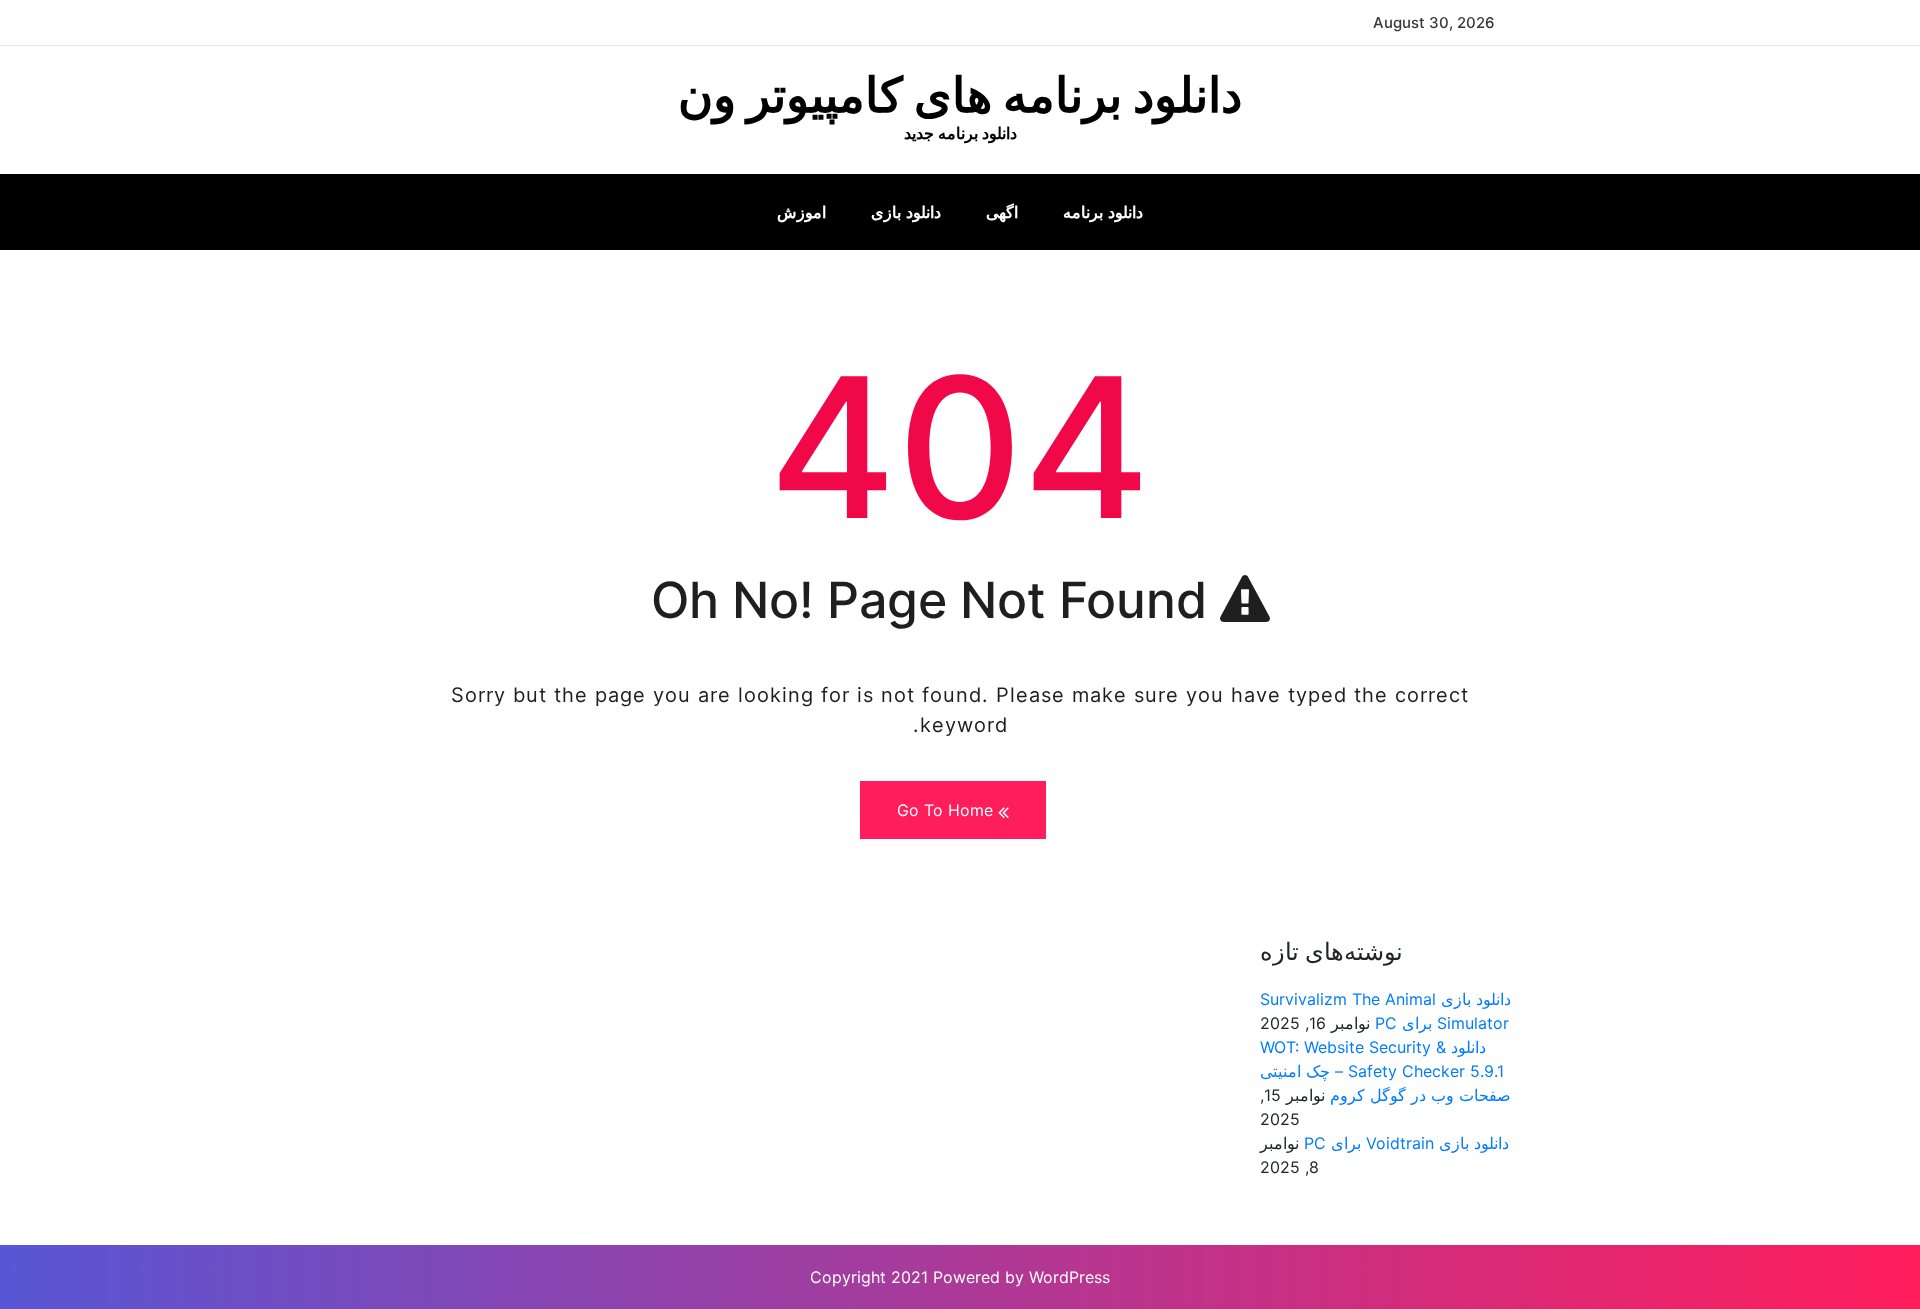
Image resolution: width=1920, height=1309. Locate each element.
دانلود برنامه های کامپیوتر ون (960, 94)
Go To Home (947, 810)
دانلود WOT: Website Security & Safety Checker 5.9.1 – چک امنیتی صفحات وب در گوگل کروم (1385, 1071)
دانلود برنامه (1103, 212)
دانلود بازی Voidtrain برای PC (1406, 1143)
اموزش (801, 212)
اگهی (1002, 212)
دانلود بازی (906, 212)
